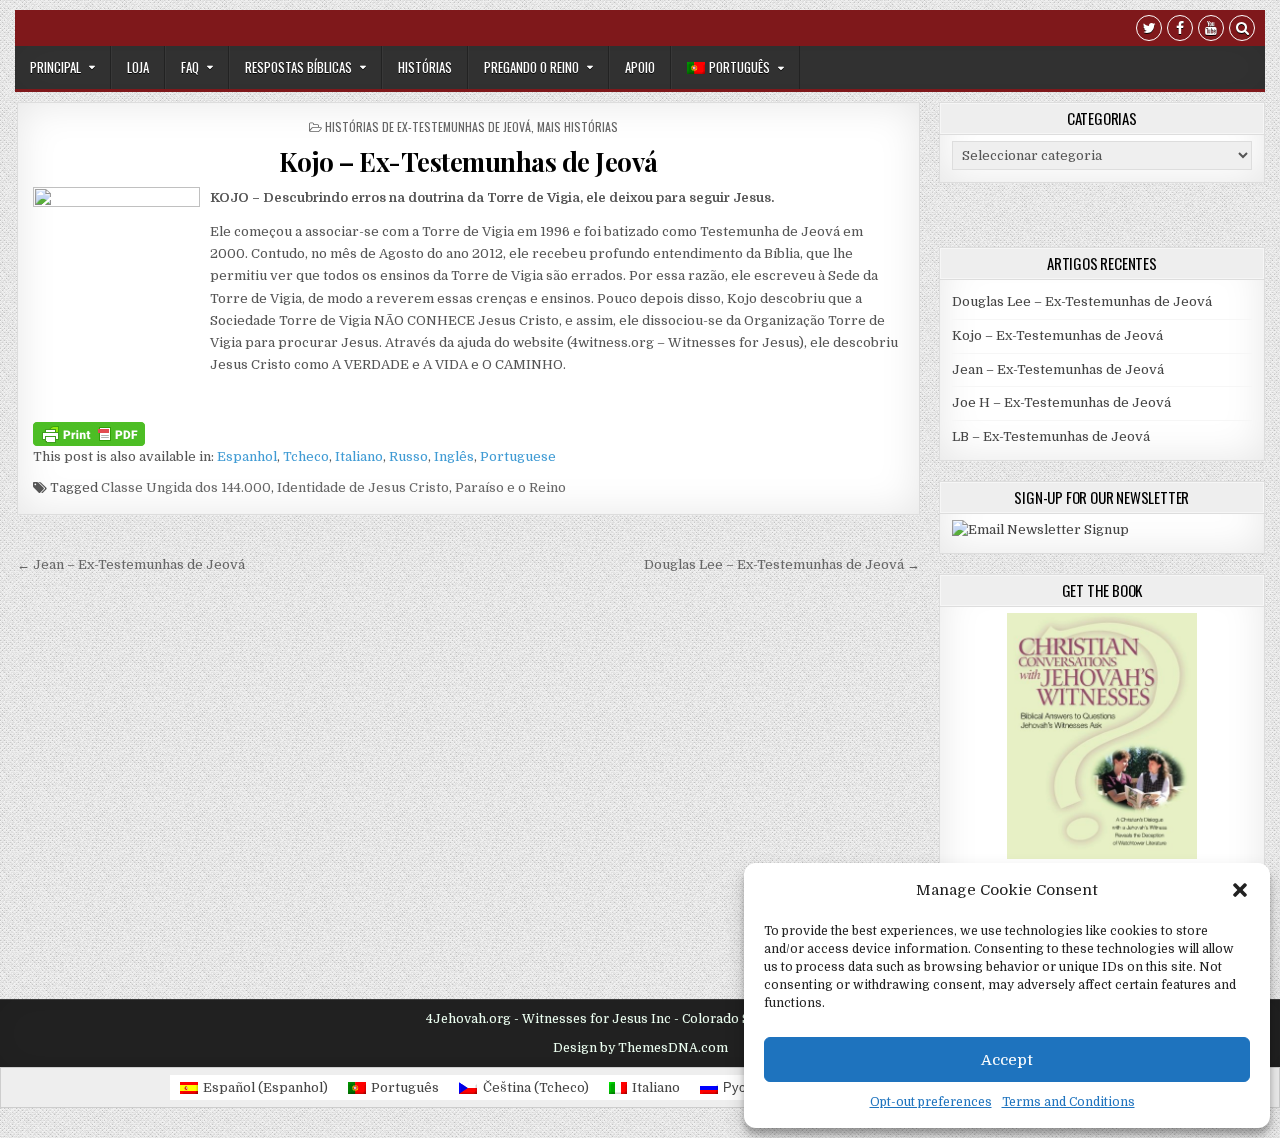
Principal (55, 67)
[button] (1240, 890)
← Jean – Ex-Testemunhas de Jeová (131, 564)
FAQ (190, 67)
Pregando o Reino (531, 67)
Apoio (640, 67)
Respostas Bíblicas (298, 67)
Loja (138, 67)
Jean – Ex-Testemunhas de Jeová (1058, 369)
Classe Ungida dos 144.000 (186, 487)
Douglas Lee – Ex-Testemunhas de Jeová (1082, 301)
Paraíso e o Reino (510, 487)
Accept (1007, 1060)
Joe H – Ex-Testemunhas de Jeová (1061, 402)
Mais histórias (577, 126)
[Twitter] (1149, 30)
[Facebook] (1180, 30)
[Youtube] (1211, 30)
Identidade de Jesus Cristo (363, 487)
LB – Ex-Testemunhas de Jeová (1051, 436)
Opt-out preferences (931, 1102)
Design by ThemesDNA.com (640, 1048)
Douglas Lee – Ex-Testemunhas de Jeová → (782, 564)
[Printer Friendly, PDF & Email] (89, 433)
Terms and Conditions (1068, 1102)
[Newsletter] (1040, 529)
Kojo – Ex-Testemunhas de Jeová (468, 161)
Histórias (425, 67)
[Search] (1242, 30)
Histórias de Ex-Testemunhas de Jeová (428, 126)
